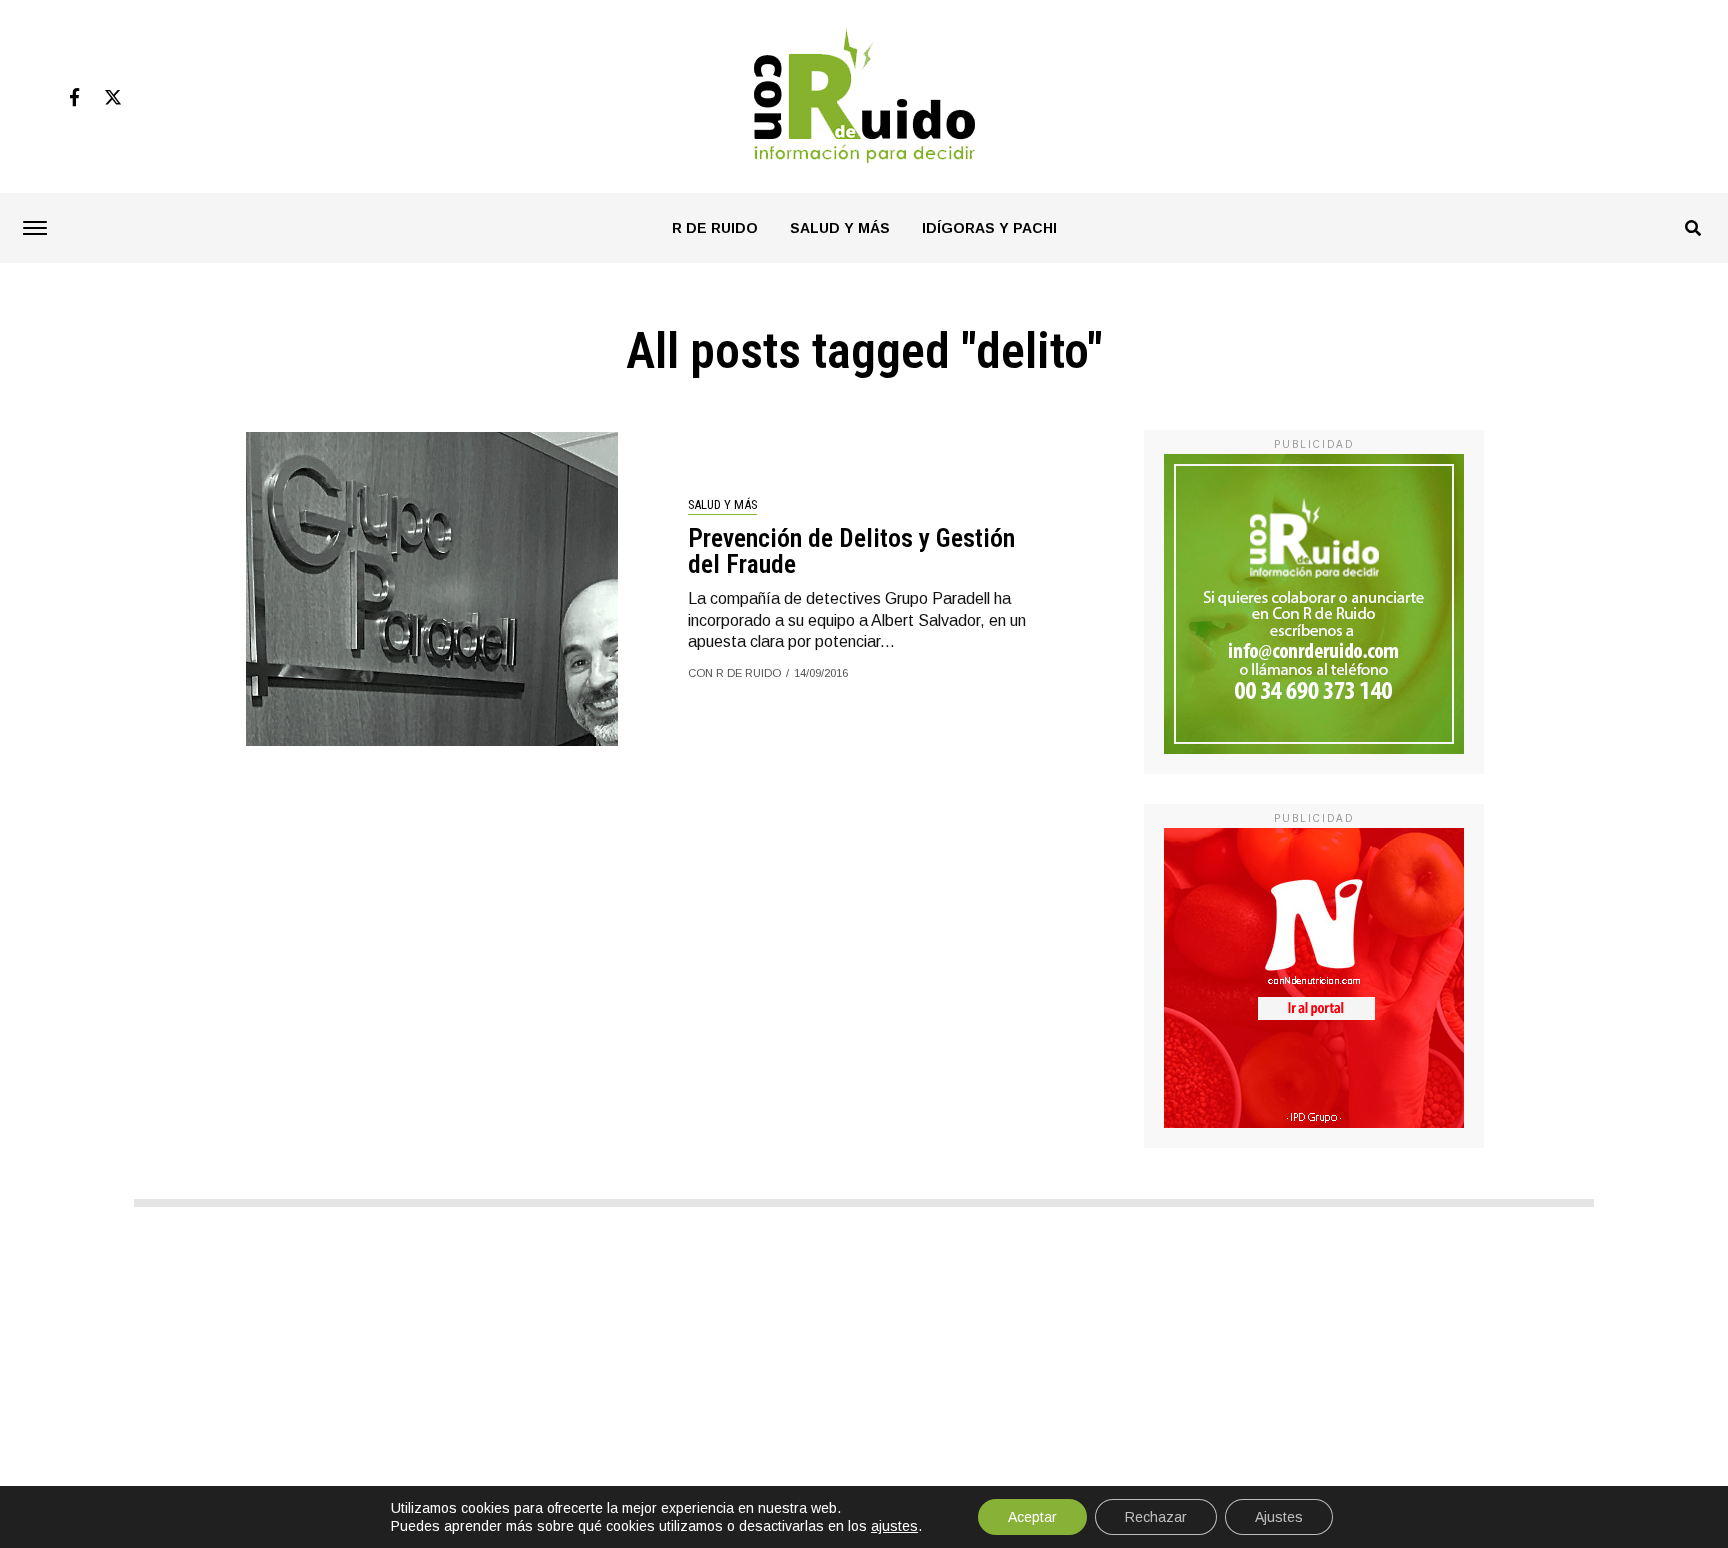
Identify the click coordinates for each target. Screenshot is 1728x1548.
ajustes (894, 1526)
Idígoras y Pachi (989, 228)
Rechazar (1156, 1517)
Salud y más (840, 228)
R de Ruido (715, 228)
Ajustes (1279, 1517)
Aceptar (1032, 1517)
